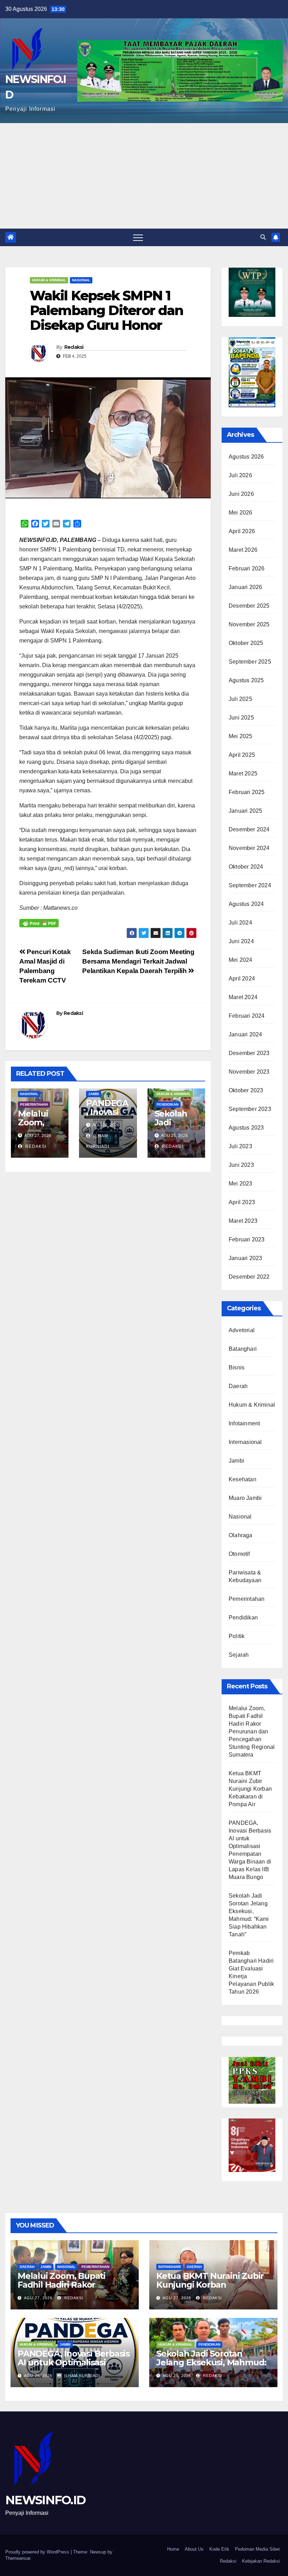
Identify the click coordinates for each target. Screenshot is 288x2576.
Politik (237, 1636)
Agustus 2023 (246, 1128)
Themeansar (18, 2558)
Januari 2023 (245, 1258)
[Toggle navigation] (138, 237)
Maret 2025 (243, 774)
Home (173, 2549)
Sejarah (239, 1655)
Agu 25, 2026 (177, 2376)
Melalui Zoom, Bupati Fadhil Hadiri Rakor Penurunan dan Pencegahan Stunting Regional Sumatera (252, 1731)
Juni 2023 (241, 1165)
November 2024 (249, 848)
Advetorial (242, 1330)
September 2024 (250, 885)
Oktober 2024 (246, 867)
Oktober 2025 (246, 643)
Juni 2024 (241, 941)
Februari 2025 (247, 792)
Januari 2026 (245, 587)
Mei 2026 (241, 513)
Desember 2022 (249, 1277)
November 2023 (249, 1072)
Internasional (245, 1442)
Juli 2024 (240, 923)
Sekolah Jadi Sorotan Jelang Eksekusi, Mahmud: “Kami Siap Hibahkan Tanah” (211, 2367)
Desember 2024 (249, 829)
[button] (263, 237)
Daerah (238, 1386)
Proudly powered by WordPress (38, 2552)
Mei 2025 (241, 736)
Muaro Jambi (245, 1498)
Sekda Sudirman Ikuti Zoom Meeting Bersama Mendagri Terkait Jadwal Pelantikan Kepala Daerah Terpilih (138, 961)
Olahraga (241, 1535)
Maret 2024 (243, 997)
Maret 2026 (243, 550)
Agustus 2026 (246, 457)
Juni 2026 (241, 494)
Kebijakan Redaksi (261, 2561)
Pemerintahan (34, 1104)
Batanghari (243, 1349)
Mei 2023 (241, 1184)
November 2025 (249, 624)
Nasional (81, 280)
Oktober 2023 (246, 1090)
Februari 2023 (247, 1239)
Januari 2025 (245, 811)
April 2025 (242, 755)
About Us (194, 2549)
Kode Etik (219, 2549)
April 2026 (242, 531)
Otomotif (239, 1554)
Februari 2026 (247, 568)
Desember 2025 (249, 606)
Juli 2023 (240, 1146)
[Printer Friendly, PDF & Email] (39, 923)
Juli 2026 (240, 475)
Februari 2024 (247, 1016)
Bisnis (237, 1367)
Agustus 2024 (246, 904)
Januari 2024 (245, 1034)
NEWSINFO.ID (45, 2500)
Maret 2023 (243, 1221)
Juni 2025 (241, 718)
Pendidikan (168, 1104)
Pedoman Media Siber (257, 2549)
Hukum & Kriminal (49, 280)
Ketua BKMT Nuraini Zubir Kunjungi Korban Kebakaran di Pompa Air (250, 1789)
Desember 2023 (249, 1053)
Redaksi (74, 347)
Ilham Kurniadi (81, 2376)
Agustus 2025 (246, 680)
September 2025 (250, 662)
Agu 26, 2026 (38, 2376)
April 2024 (242, 979)
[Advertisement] (144, 176)
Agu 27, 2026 (38, 2298)
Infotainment (244, 1423)
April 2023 (242, 1202)
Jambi (94, 1094)
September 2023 (250, 1109)
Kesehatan (243, 1479)
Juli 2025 (240, 699)
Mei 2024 (241, 960)
